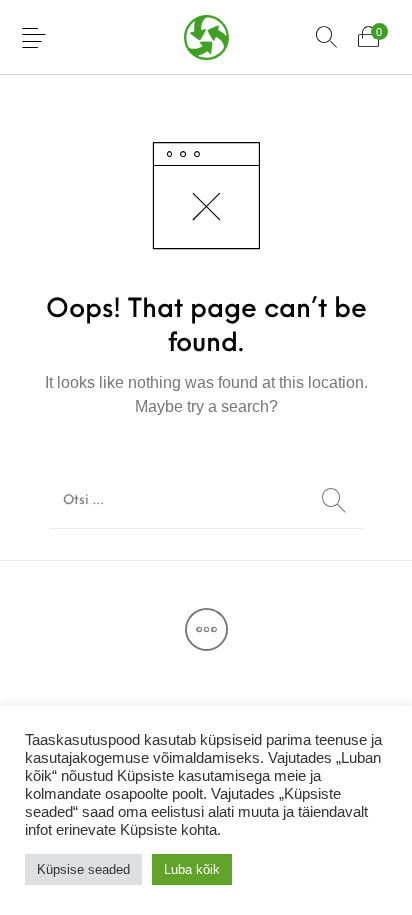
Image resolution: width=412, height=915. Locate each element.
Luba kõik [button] (192, 869)
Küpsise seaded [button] (83, 869)
